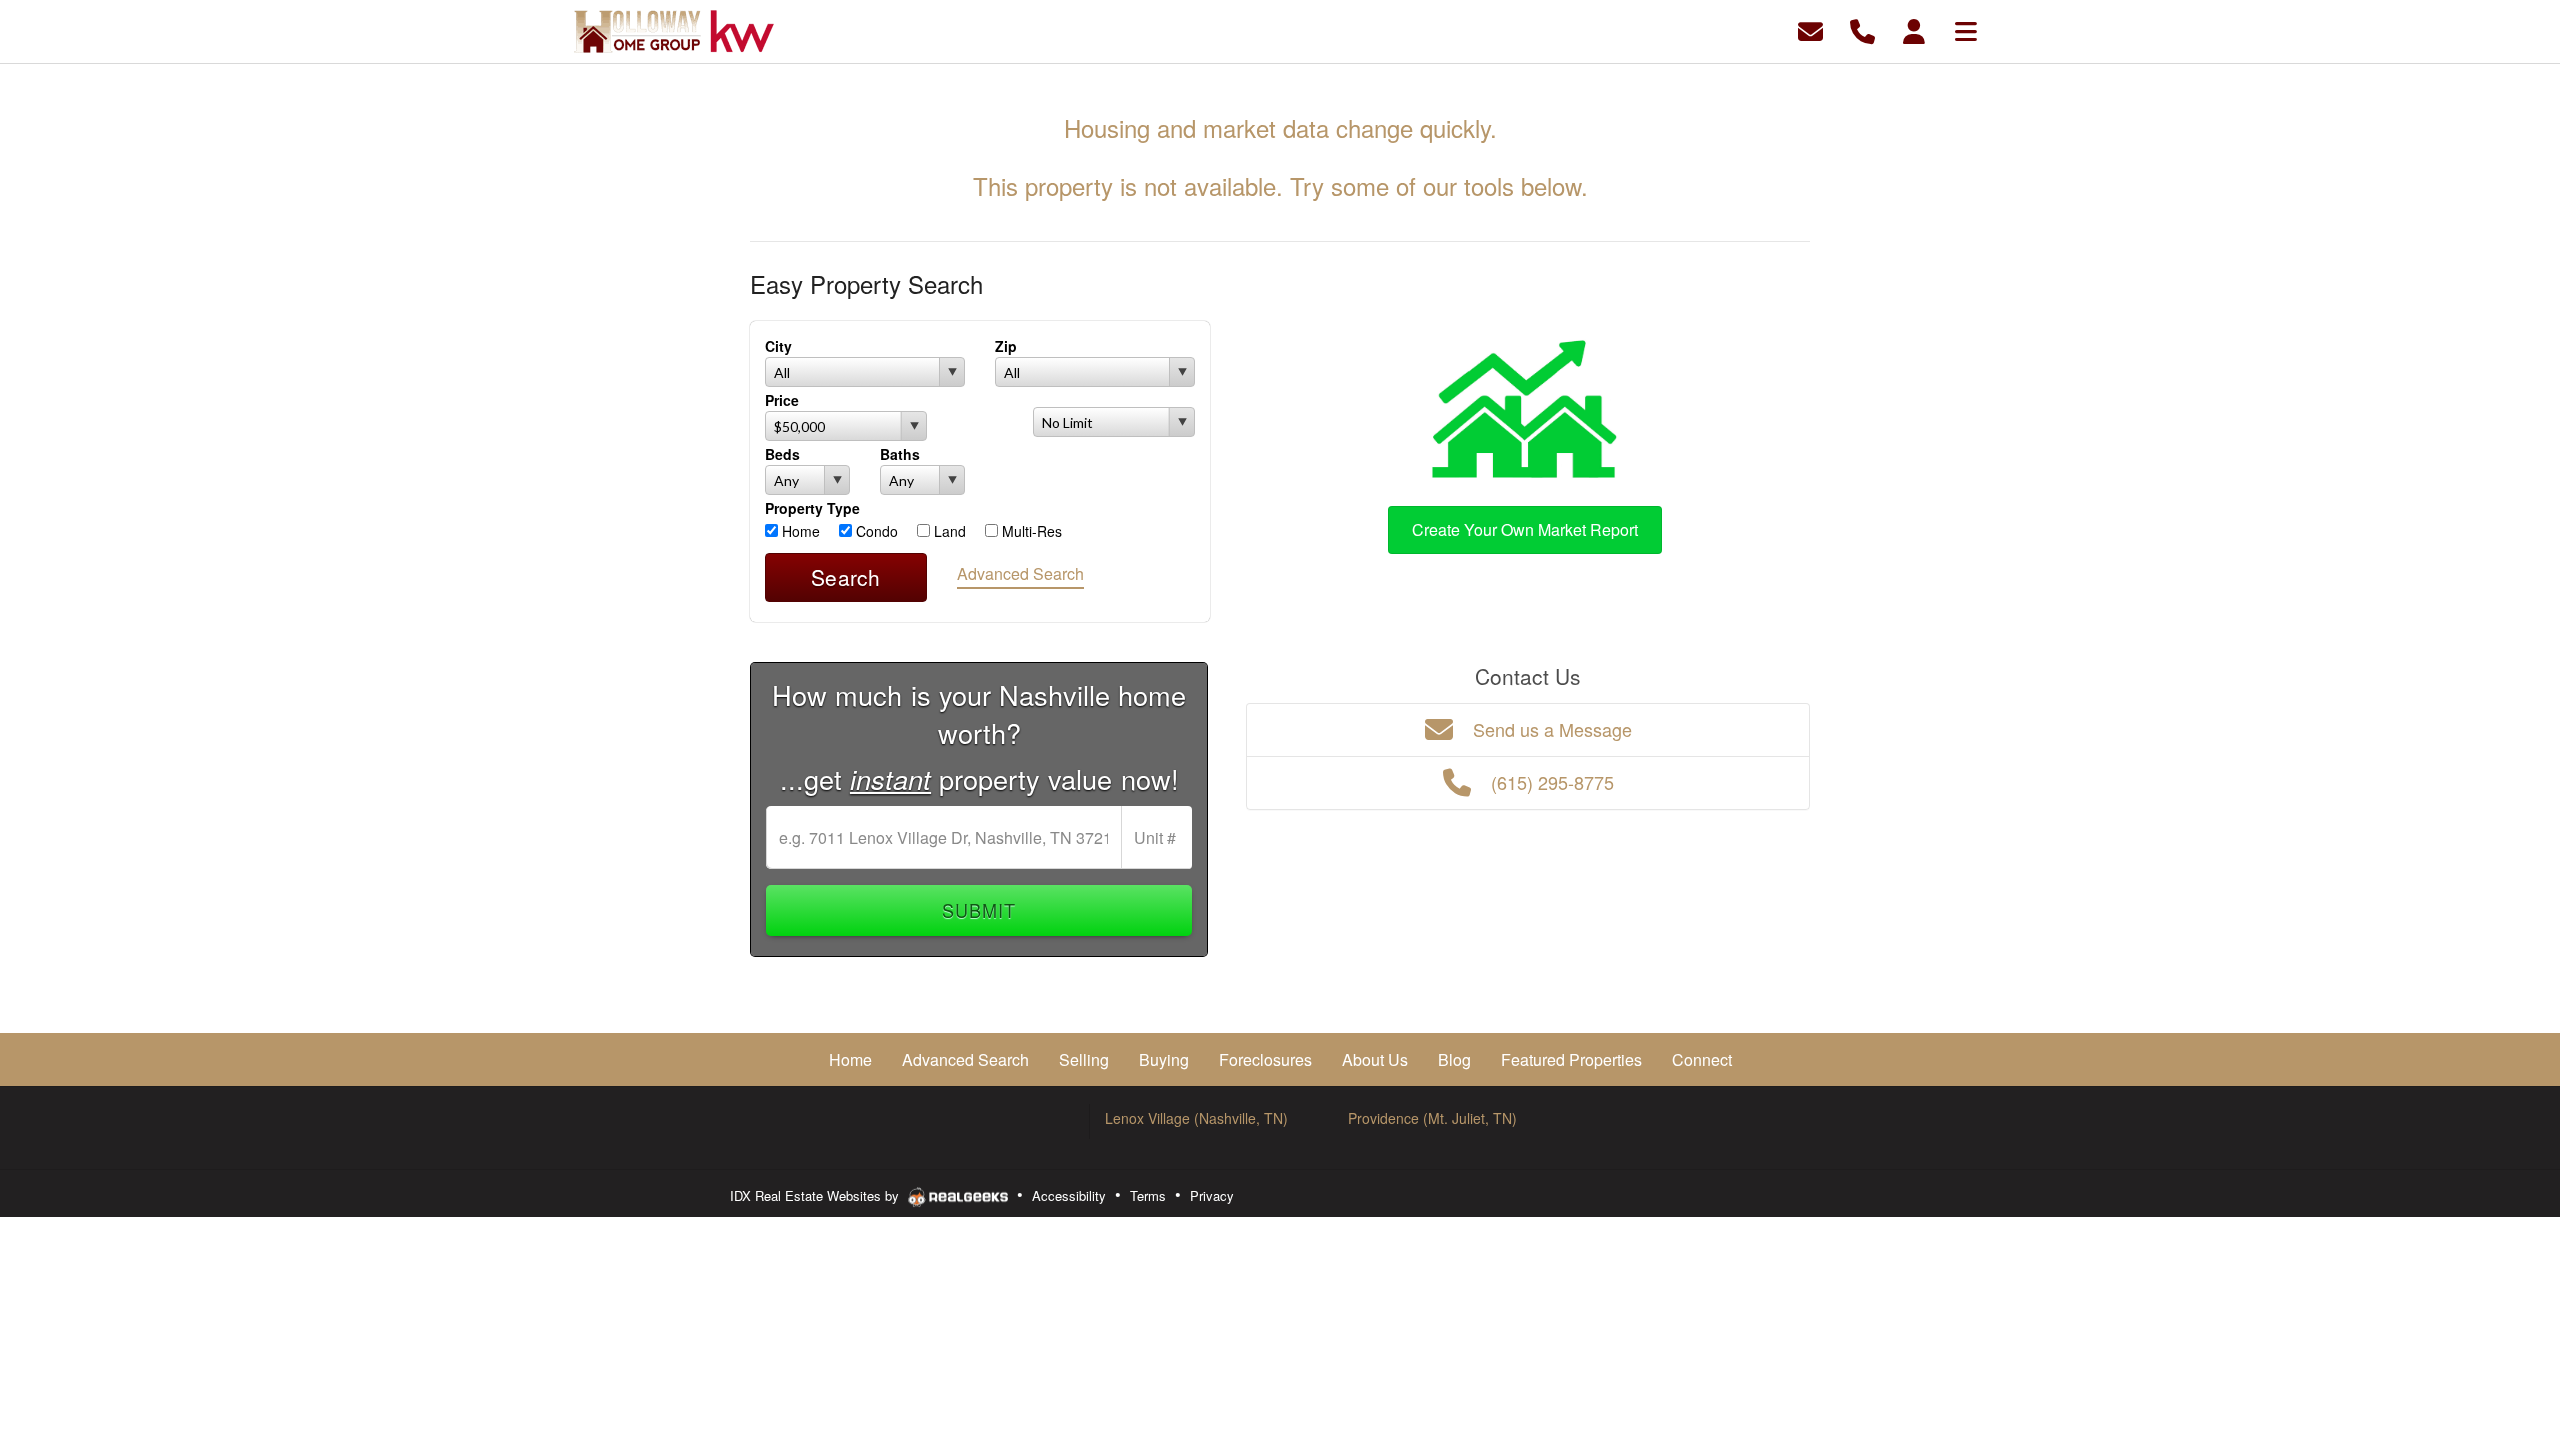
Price (782, 400)
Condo (875, 531)
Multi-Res (1030, 531)
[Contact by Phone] (1862, 29)
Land (948, 531)
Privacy (1212, 1195)
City (778, 346)
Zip (1006, 346)
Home (799, 531)
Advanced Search (1020, 573)
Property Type (812, 508)
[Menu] (1966, 29)
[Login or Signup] (1914, 29)
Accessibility (1069, 1195)
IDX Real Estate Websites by (816, 1195)
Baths (900, 454)
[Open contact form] (1810, 29)
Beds (782, 454)
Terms (1148, 1195)
